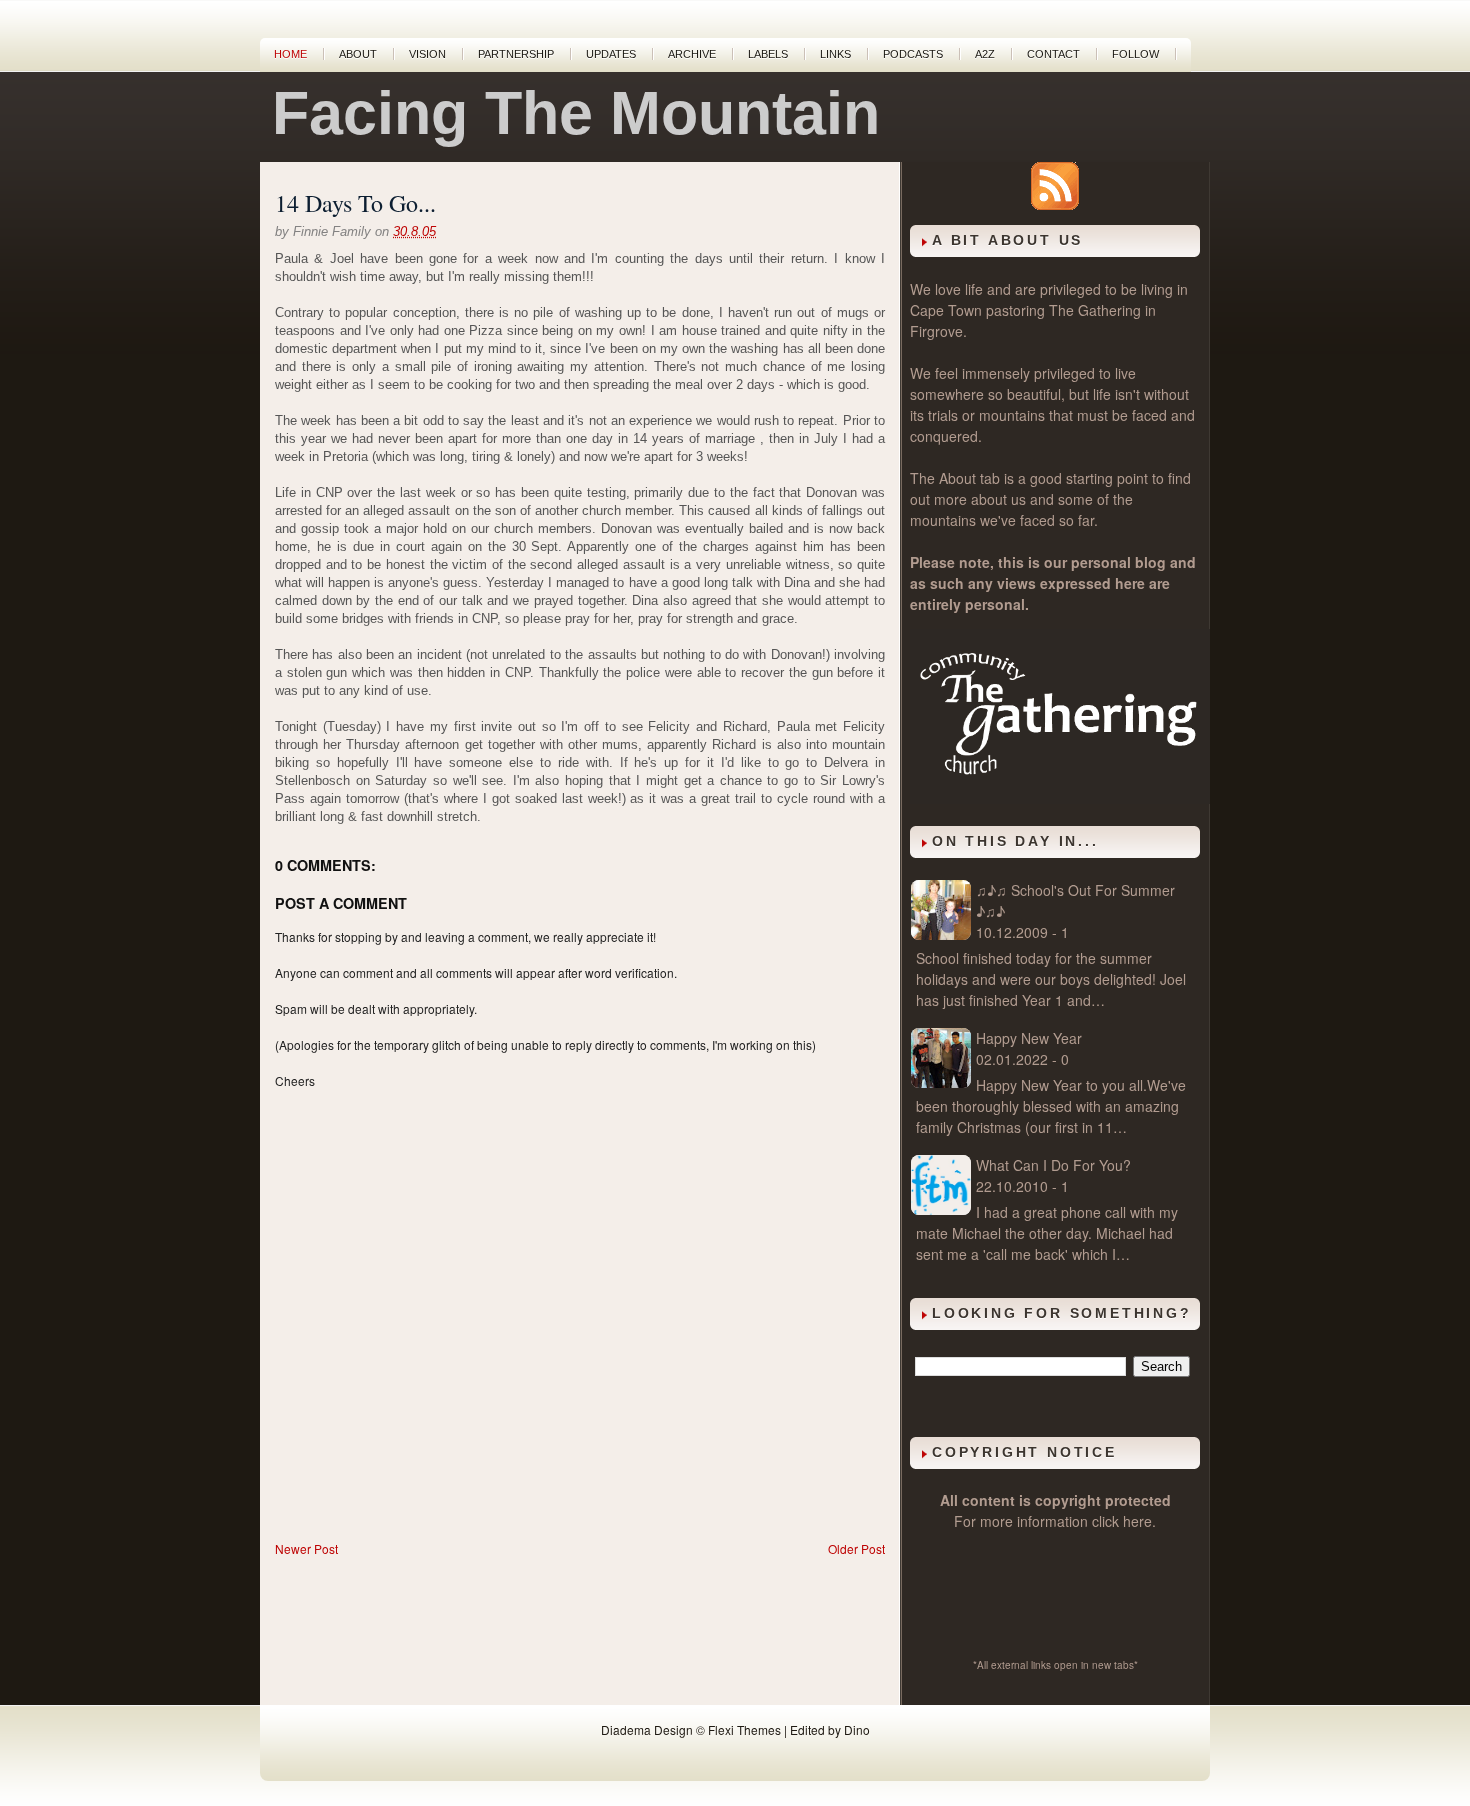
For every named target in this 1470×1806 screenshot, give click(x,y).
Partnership (516, 54)
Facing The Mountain (576, 113)
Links (835, 54)
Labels (768, 54)
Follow (1135, 54)
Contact (1053, 54)
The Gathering (1095, 310)
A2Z (985, 54)
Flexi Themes (744, 1729)
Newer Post (306, 1548)
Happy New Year (1029, 1038)
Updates (611, 54)
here (1137, 1521)
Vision (427, 54)
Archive (692, 54)
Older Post (856, 1548)
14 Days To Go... (355, 203)
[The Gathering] (1060, 798)
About (358, 54)
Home (290, 54)
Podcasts (913, 54)
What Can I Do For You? (1053, 1165)
